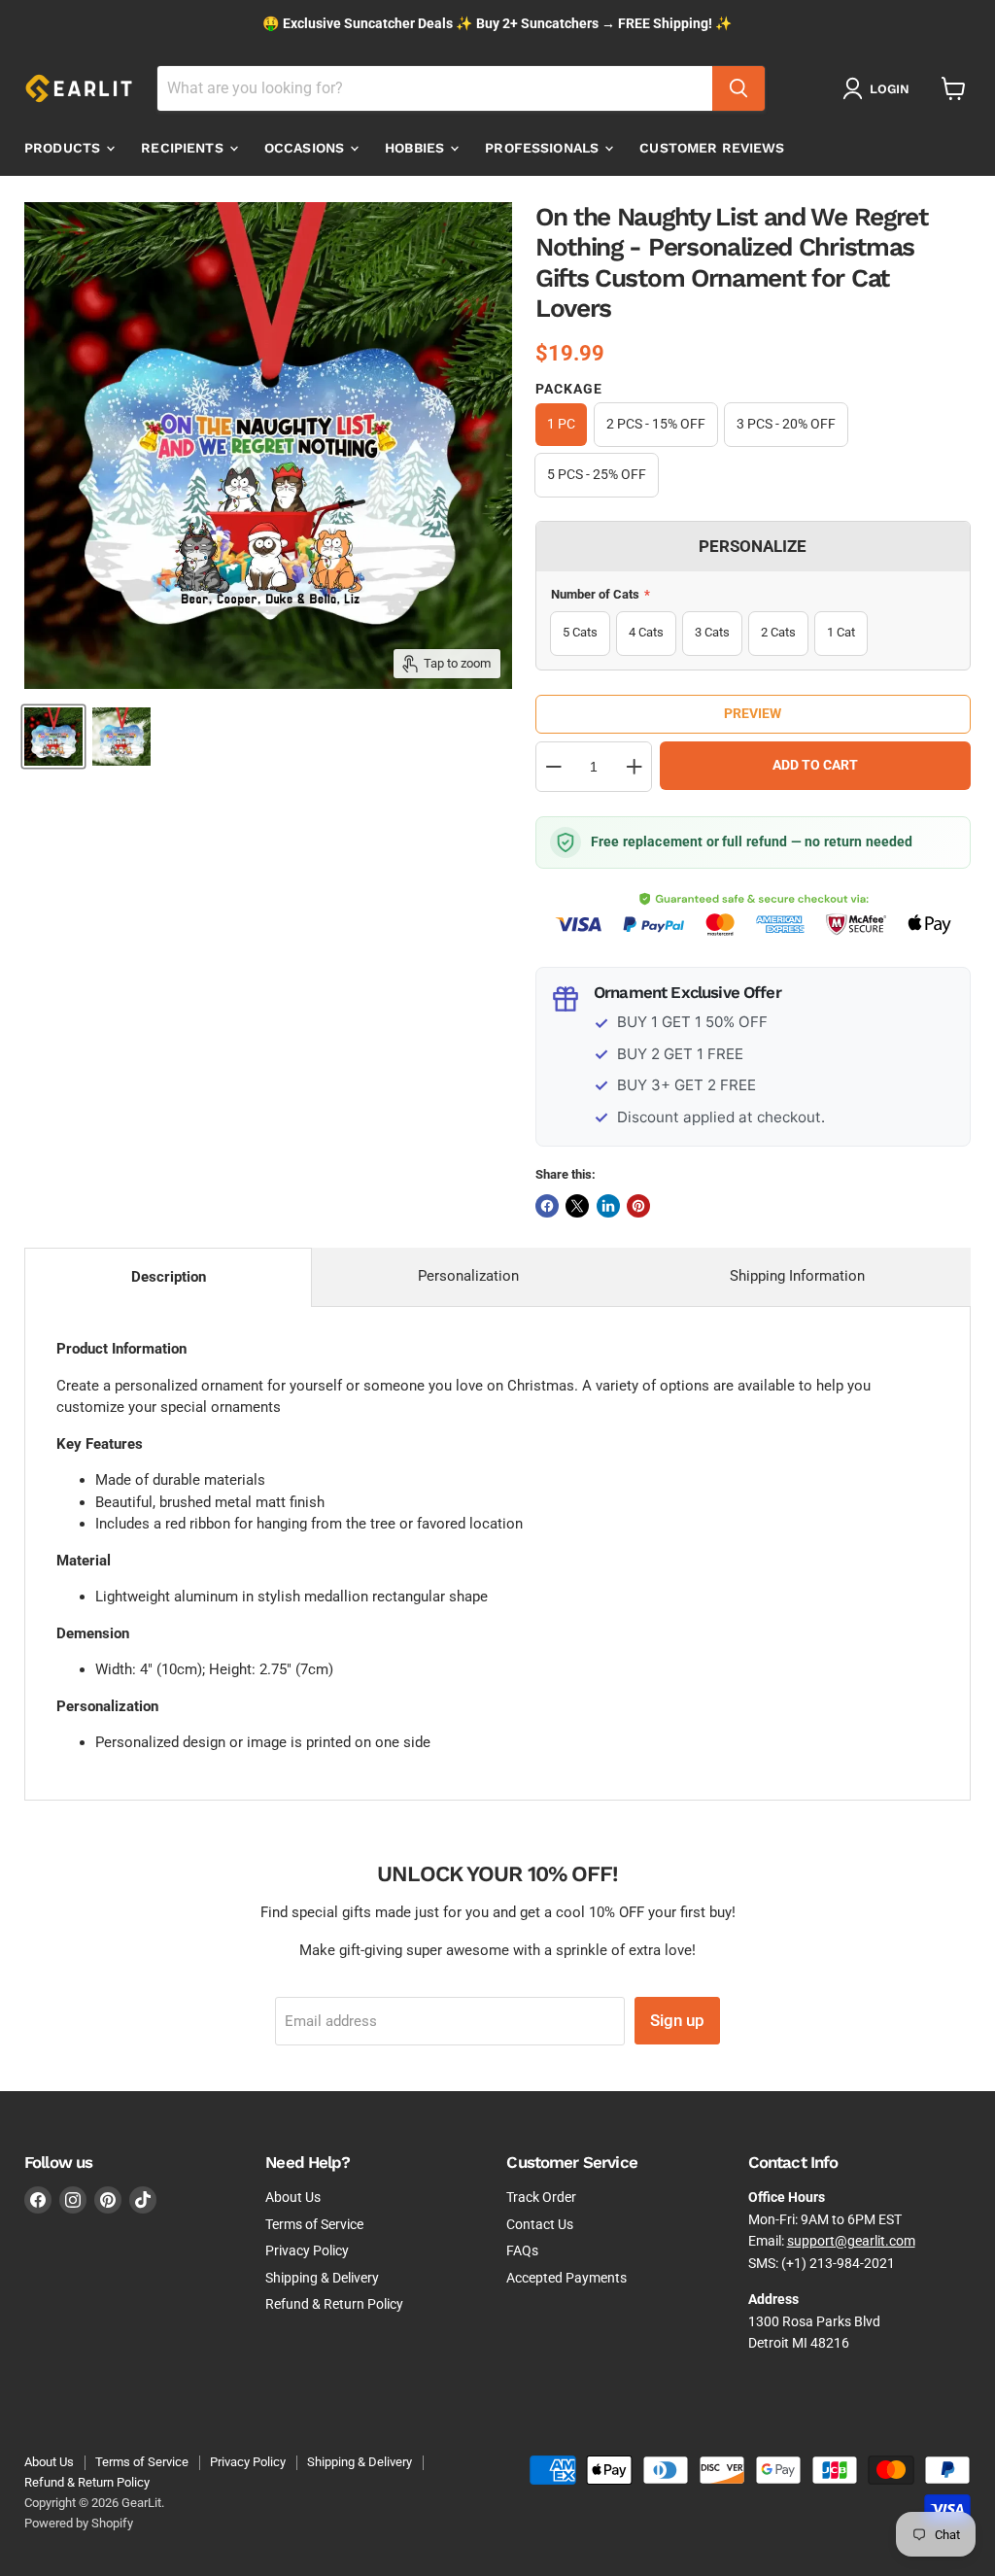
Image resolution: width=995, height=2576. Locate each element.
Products (64, 148)
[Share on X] (577, 1206)
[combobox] (435, 88)
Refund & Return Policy (334, 2304)
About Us (293, 2197)
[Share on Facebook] (547, 1206)
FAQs (522, 2250)
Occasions (306, 148)
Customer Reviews (712, 148)
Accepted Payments (566, 2278)
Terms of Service (314, 2224)
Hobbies (416, 148)
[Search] (738, 88)
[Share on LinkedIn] (608, 1206)
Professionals (544, 148)
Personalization (468, 1276)
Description (169, 1277)
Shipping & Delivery (322, 2278)
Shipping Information (797, 1276)
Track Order (541, 2197)
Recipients (184, 148)
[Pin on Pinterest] (638, 1206)
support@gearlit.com (851, 2241)
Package (569, 389)
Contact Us (540, 2224)
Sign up (677, 2020)
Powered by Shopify (79, 2523)
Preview (753, 713)
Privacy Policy (307, 2250)
